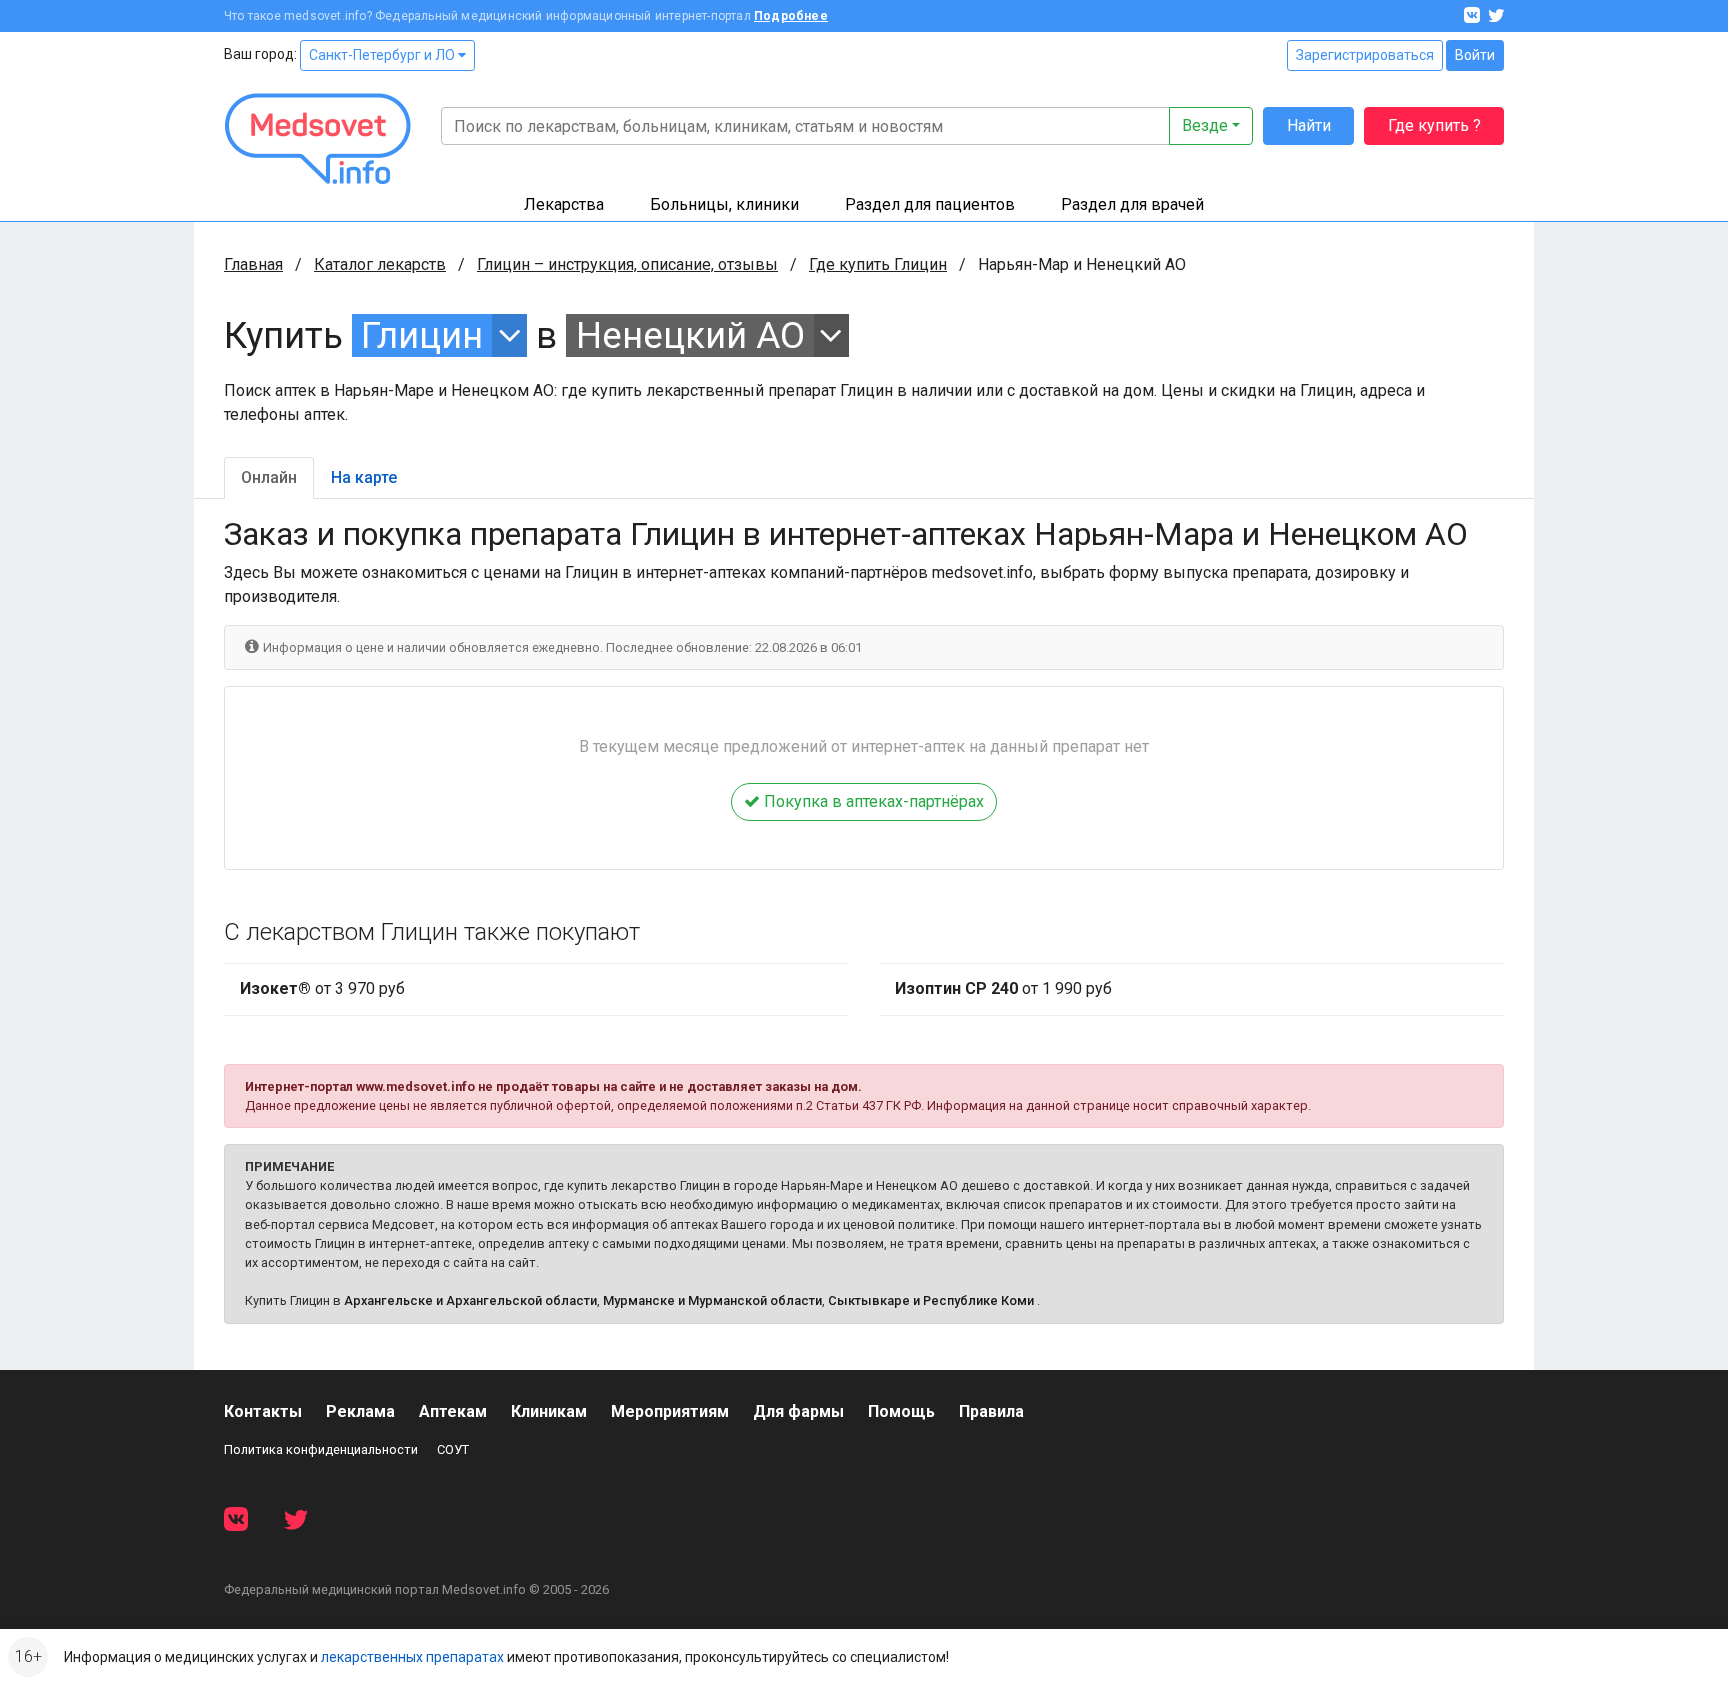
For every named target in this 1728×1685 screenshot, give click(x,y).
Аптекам (453, 1411)
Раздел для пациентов (930, 204)
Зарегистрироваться (1365, 55)
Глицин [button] (422, 335)
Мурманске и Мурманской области (712, 1300)
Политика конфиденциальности (321, 1449)
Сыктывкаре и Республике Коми (931, 1300)
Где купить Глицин (878, 264)
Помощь (901, 1411)
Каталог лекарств (380, 264)
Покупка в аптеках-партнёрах (872, 801)
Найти (1309, 125)
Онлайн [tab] (269, 477)
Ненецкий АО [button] (690, 335)
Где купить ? (1434, 125)
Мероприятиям (670, 1411)
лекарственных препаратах (412, 1657)
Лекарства (564, 204)
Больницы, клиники (724, 204)
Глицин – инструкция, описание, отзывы (627, 264)
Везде (1205, 125)
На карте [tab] (364, 477)
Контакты (263, 1411)
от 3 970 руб (322, 988)
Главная (253, 264)
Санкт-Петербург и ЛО (383, 55)
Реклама (360, 1411)
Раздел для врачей (1132, 204)
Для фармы (798, 1411)
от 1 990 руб (1003, 988)
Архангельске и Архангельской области (470, 1300)
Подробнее (791, 16)
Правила (991, 1411)
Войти (1475, 55)
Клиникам (549, 1411)
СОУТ (453, 1449)
